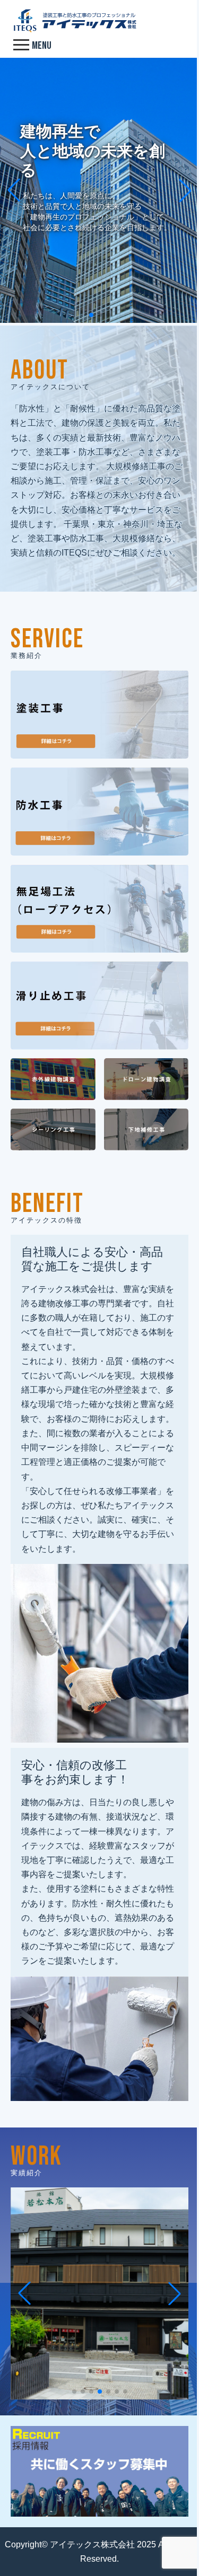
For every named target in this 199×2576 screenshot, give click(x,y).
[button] (91, 315)
